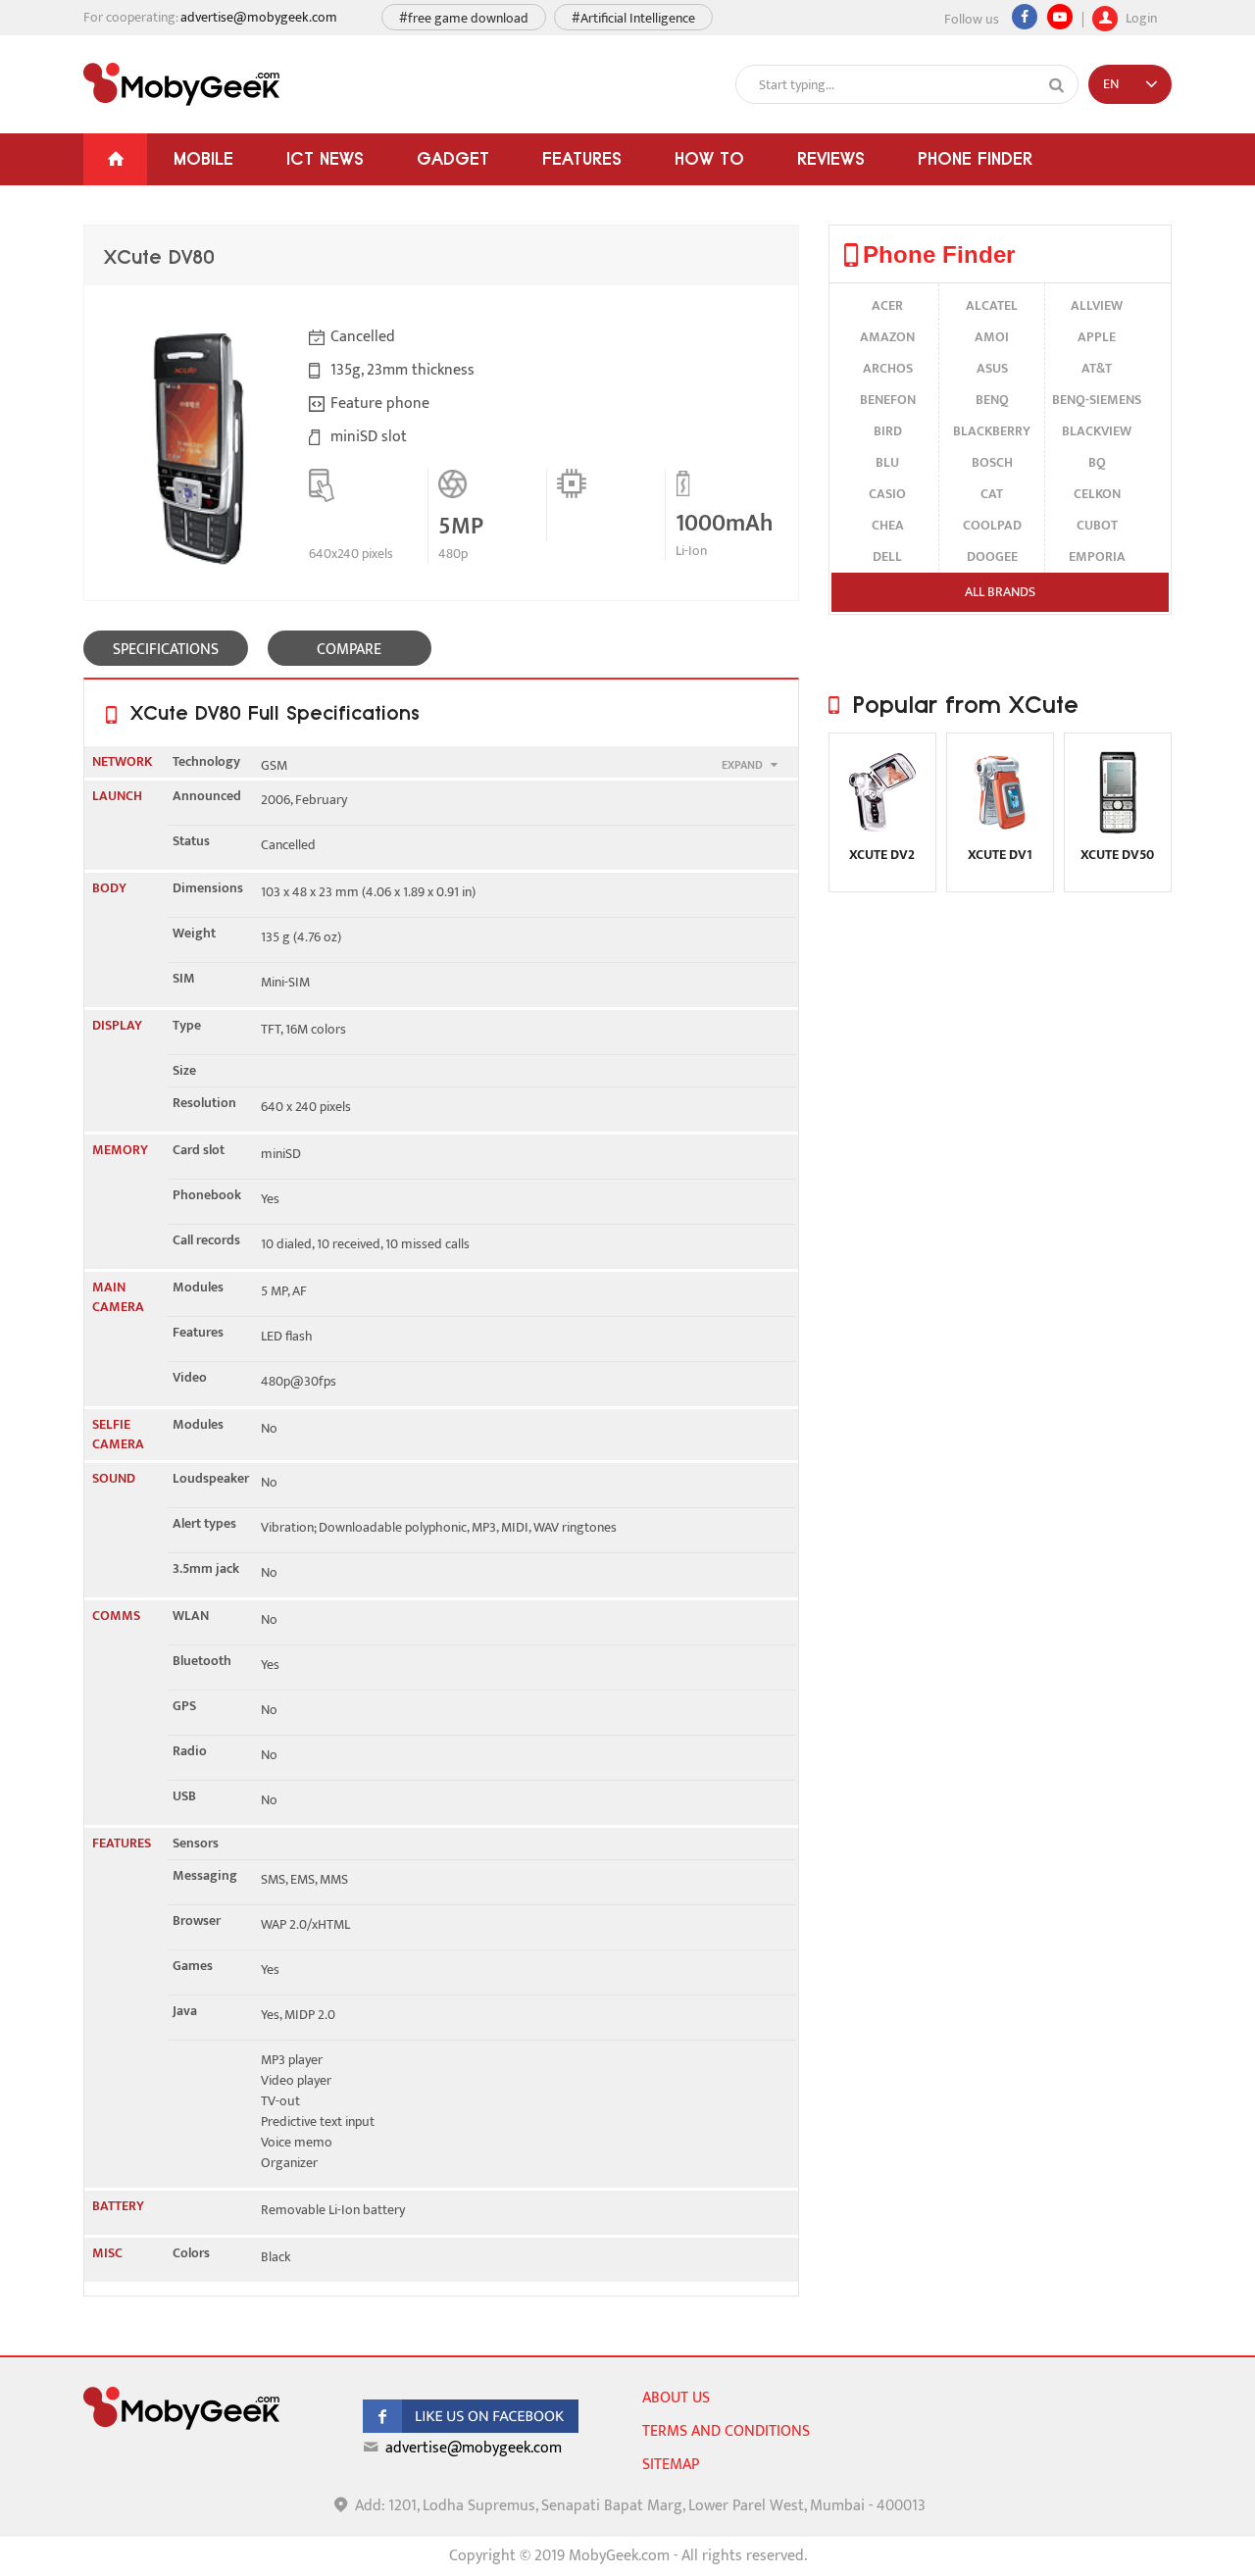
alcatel (992, 305)
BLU (887, 462)
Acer (887, 305)
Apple (1097, 337)
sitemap (671, 2465)
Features (582, 158)
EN (1111, 84)
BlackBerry (992, 431)
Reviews (831, 158)
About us (676, 2398)
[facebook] (471, 2428)
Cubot (1097, 525)
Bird (888, 431)
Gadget (453, 158)
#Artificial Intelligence (633, 18)
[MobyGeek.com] (181, 84)
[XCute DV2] (882, 832)
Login (1140, 16)
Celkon (1097, 494)
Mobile (203, 158)
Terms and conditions (726, 2431)
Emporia (1097, 556)
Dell (887, 556)
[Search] (1057, 85)
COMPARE (349, 650)
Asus (992, 368)
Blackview (1097, 431)
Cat (992, 494)
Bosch (992, 462)
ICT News (325, 158)
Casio (887, 494)
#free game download (464, 18)
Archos (888, 368)
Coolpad (992, 525)
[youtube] (1060, 17)
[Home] (115, 159)
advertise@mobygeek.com (259, 17)
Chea (888, 525)
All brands (1000, 592)
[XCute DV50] (1118, 832)
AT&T (1097, 368)
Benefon (888, 400)
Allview (1097, 305)
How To (709, 158)
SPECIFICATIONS (166, 650)
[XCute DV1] (1000, 832)
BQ (1097, 462)
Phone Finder (975, 158)
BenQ (992, 400)
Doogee (992, 556)
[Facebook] (1025, 17)
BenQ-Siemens (1097, 400)
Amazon (887, 337)
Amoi (992, 337)
